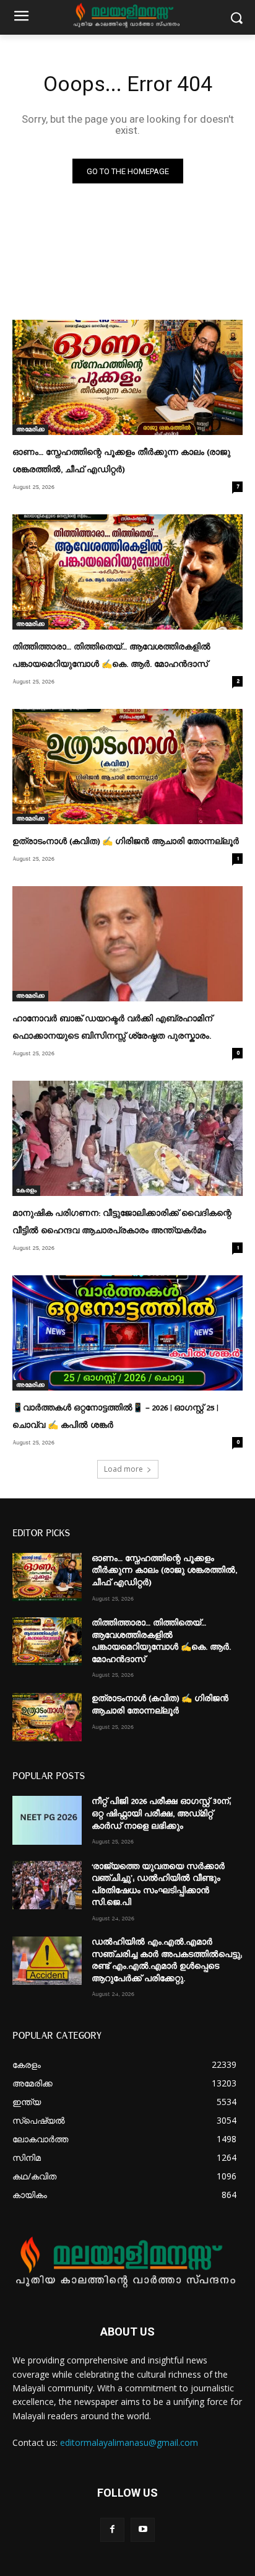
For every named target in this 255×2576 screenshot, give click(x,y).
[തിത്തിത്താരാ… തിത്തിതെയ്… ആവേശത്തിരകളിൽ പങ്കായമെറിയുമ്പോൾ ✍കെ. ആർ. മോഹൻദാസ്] (127, 572)
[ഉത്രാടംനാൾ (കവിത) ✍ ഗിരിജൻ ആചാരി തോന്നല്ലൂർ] (127, 767)
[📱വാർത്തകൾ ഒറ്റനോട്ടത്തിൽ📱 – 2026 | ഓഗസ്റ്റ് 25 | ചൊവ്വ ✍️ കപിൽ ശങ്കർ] (127, 1333)
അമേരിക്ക (30, 429)
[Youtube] (143, 2530)
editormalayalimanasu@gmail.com (129, 2442)
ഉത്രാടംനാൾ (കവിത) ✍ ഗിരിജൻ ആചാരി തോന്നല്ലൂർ (126, 842)
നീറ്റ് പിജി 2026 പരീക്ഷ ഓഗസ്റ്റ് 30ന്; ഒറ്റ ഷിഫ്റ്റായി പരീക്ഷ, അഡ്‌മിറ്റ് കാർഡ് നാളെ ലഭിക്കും (161, 1813)
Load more (123, 1469)
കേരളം (26, 1190)
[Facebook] (112, 2530)
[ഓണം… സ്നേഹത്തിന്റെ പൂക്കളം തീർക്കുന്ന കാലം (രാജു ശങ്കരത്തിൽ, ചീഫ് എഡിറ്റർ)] (127, 377)
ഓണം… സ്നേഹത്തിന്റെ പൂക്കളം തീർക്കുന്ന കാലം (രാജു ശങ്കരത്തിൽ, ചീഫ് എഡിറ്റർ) (164, 1571)
